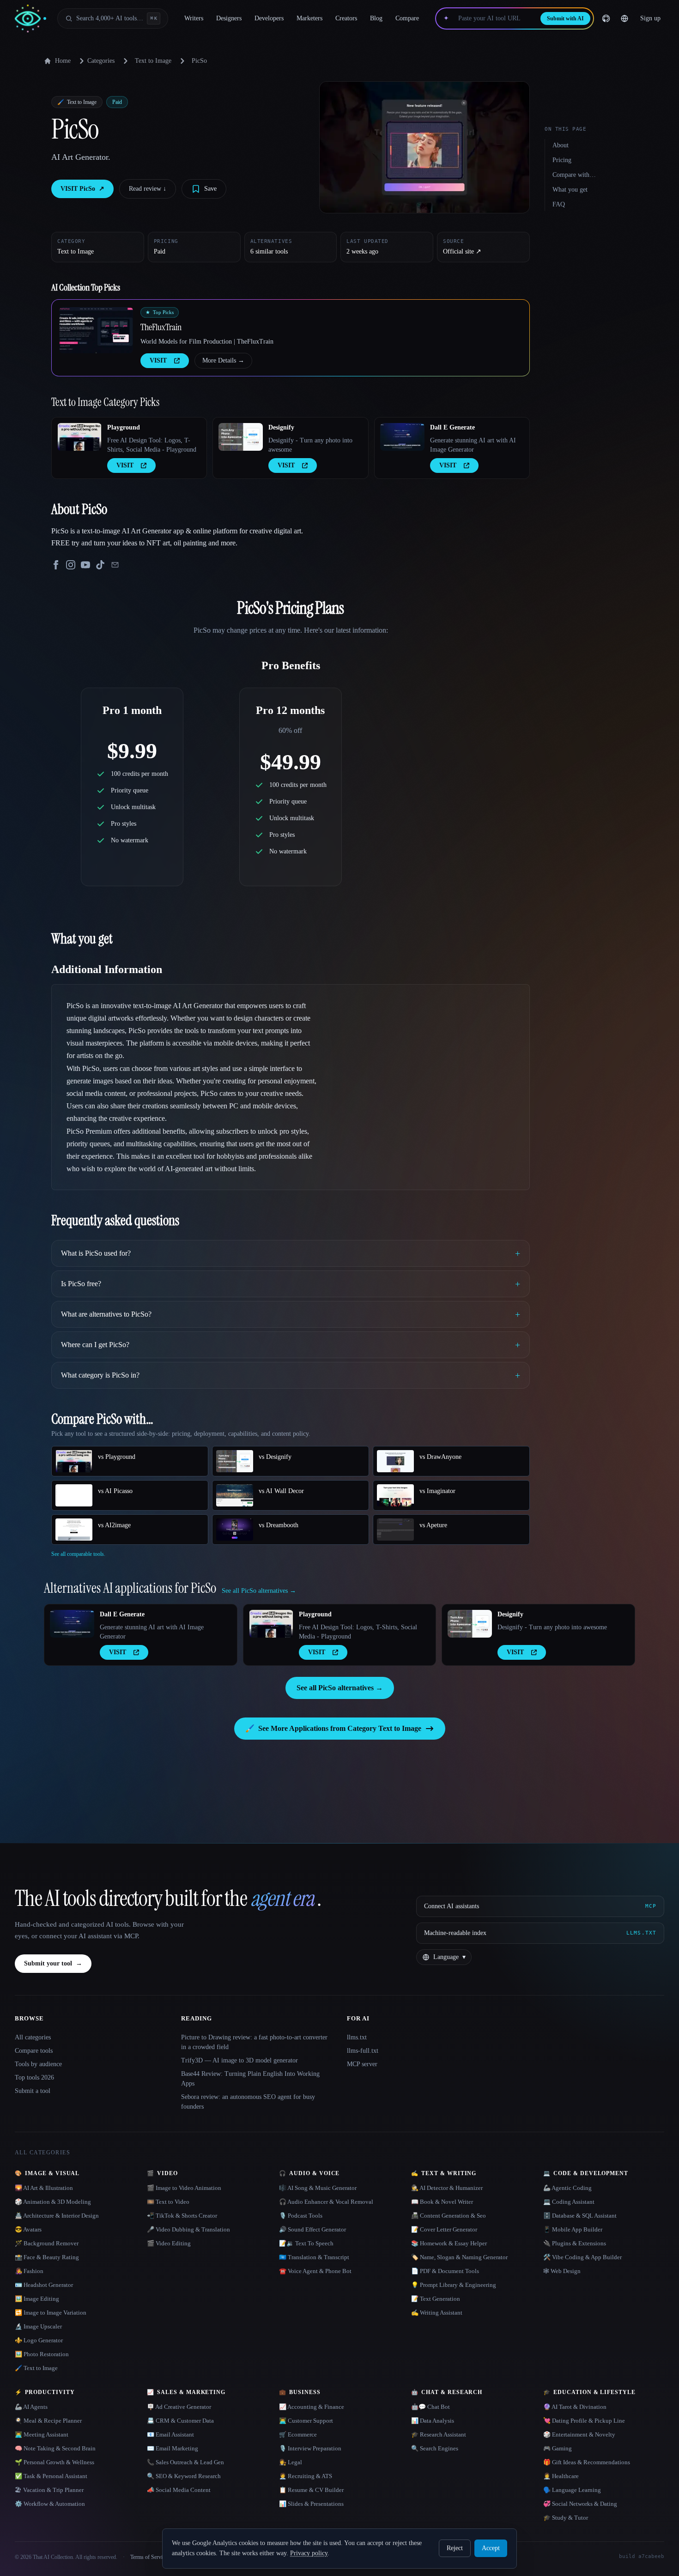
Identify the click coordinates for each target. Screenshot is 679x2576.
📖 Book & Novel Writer (442, 2202)
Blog (376, 18)
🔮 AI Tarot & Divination (575, 2407)
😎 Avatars (28, 2229)
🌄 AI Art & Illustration (44, 2188)
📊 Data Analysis (433, 2421)
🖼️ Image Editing (37, 2299)
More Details (223, 360)
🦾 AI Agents (31, 2407)
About (561, 145)
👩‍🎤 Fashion (29, 2271)
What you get (570, 190)
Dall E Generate (452, 427)
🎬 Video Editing (169, 2243)
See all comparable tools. (78, 1554)
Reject (455, 2548)
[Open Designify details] (241, 437)
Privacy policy (309, 2553)
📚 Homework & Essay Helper (449, 2243)
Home (63, 61)
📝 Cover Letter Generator (444, 2229)
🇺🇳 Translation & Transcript (314, 2257)
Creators (346, 18)
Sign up (650, 18)
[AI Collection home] (30, 19)
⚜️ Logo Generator (39, 2340)
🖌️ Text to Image (36, 2368)
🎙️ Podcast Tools (301, 2216)
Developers (269, 18)
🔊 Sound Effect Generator (312, 2229)
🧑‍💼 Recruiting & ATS (306, 2476)
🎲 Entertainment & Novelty (579, 2434)
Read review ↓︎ (148, 189)
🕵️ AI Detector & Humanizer (447, 2188)
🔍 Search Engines (435, 2448)
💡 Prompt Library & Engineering (454, 2285)
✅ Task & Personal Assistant (51, 2476)
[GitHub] (606, 18)
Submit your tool (53, 1963)
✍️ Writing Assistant (437, 2313)
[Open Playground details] (79, 437)
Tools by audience (38, 2064)
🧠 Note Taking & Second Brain (55, 2448)
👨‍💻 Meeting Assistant (42, 2434)
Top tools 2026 (34, 2077)
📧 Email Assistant (170, 2434)
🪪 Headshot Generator (44, 2285)
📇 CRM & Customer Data (180, 2421)
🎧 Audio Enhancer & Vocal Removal (326, 2202)
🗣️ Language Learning (572, 2490)
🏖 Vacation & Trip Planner (49, 2490)
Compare (407, 18)
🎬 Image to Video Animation (184, 2188)
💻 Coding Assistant (569, 2202)
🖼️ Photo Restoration (42, 2354)
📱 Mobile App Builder (573, 2229)
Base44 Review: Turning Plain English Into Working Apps (250, 2079)
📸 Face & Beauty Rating (47, 2257)
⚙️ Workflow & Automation (50, 2504)
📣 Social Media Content (179, 2490)
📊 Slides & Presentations (311, 2504)
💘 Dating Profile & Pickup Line (584, 2421)
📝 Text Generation (436, 2299)
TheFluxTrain (161, 327)
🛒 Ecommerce (298, 2434)
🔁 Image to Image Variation (51, 2313)
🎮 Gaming (558, 2448)
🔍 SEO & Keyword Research (184, 2476)
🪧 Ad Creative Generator (179, 2407)
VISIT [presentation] (158, 360)
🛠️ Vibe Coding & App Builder (582, 2257)
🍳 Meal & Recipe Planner (48, 2421)
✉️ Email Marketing (173, 2448)
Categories (101, 61)
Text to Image (153, 61)
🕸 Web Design (562, 2271)
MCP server (362, 2064)
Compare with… (574, 175)
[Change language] (624, 18)
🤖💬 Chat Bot (430, 2407)
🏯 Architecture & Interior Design (57, 2216)
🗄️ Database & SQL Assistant (580, 2216)
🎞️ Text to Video (168, 2202)
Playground (124, 427)
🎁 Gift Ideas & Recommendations (587, 2462)
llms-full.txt (363, 2051)
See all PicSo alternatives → (340, 1688)
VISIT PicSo (82, 189)
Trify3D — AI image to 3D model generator (239, 2060)
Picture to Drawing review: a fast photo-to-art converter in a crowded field (254, 2042)
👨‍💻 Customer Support (306, 2421)
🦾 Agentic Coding (567, 2188)
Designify (281, 427)
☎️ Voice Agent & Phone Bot (315, 2271)
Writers (194, 18)
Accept (491, 2548)
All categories (33, 2037)
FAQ (559, 204)
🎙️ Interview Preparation (310, 2448)
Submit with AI (565, 18)
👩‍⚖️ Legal (291, 2462)
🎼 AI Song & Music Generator (318, 2188)
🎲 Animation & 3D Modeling (53, 2202)
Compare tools (34, 2051)
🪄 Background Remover (47, 2243)
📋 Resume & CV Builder (311, 2490)
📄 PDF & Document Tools (445, 2271)
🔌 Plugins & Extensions (575, 2243)
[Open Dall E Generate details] (402, 437)
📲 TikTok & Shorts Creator (182, 2216)
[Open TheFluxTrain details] (96, 330)
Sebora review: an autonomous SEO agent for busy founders (248, 2102)
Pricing (562, 160)
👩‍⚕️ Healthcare (561, 2476)
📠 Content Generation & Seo (449, 2216)
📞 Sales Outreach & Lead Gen (185, 2462)
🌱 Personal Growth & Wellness (55, 2462)
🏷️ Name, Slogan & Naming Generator (459, 2257)
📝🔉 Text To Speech (306, 2243)
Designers (229, 18)
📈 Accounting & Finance (312, 2407)
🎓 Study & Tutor (566, 2518)
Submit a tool (33, 2091)
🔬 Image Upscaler (38, 2326)
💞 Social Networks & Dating (580, 2504)
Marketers (309, 18)
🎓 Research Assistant (439, 2434)
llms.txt (357, 2037)
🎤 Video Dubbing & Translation (188, 2229)
